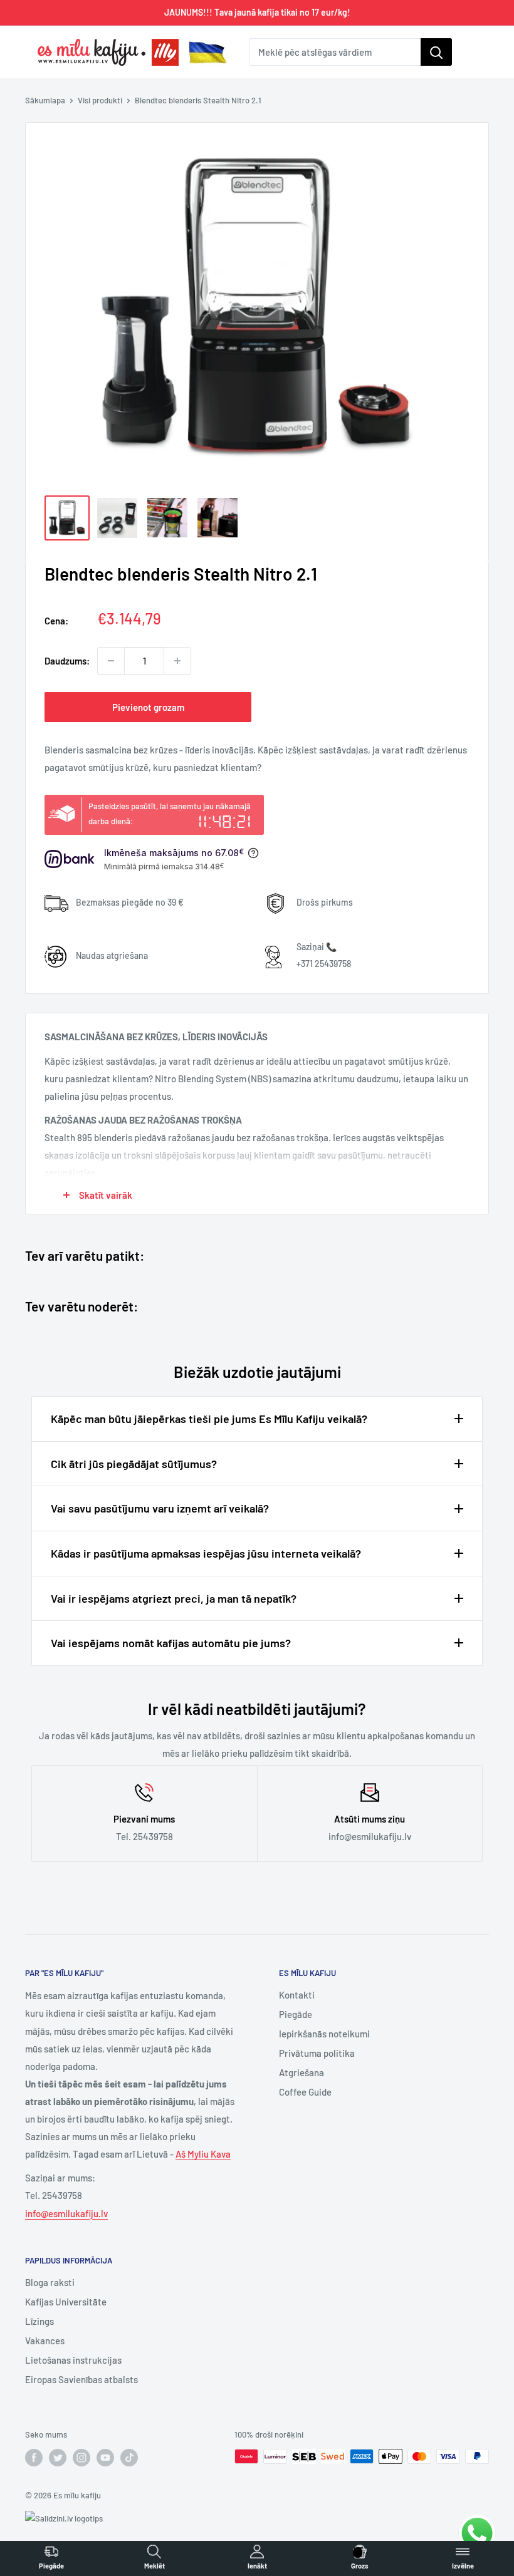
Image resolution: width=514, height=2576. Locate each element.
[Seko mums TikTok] (129, 2458)
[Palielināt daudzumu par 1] (177, 661)
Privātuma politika (317, 2053)
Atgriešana (302, 2072)
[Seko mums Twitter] (58, 2458)
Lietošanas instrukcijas (73, 2360)
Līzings (39, 2321)
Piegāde (296, 2014)
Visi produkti (100, 100)
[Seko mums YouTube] (105, 2458)
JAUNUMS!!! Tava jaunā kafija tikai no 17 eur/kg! (257, 12)
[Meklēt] (436, 52)
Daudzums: (67, 661)
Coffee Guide (305, 2092)
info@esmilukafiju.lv (66, 2213)
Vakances (45, 2341)
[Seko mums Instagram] (81, 2458)
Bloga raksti (50, 2282)
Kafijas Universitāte (66, 2302)
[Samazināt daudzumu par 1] (111, 661)
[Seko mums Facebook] (34, 2458)
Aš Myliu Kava (203, 2154)
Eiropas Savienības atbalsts (81, 2379)
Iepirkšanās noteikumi (324, 2034)
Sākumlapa (45, 100)
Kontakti (297, 1995)
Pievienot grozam (148, 707)
